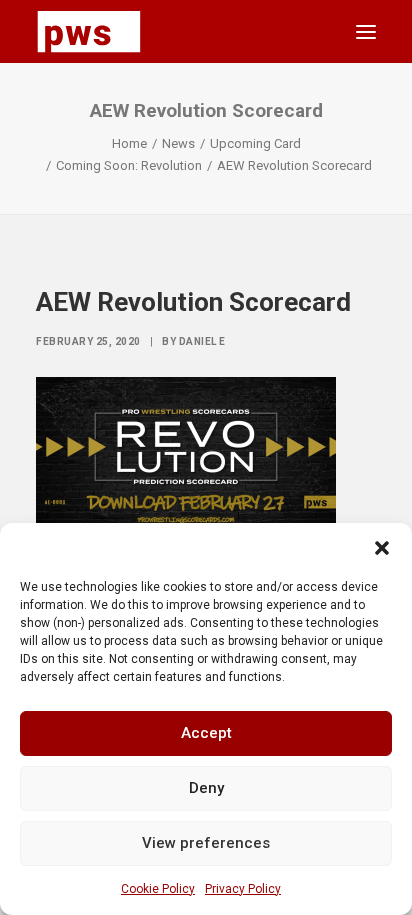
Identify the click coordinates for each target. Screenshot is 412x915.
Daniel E (202, 341)
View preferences (206, 843)
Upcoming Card (255, 143)
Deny (206, 788)
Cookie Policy (158, 889)
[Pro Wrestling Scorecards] (89, 31)
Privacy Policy (243, 889)
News (178, 143)
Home (129, 143)
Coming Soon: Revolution (129, 165)
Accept (206, 733)
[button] (382, 548)
